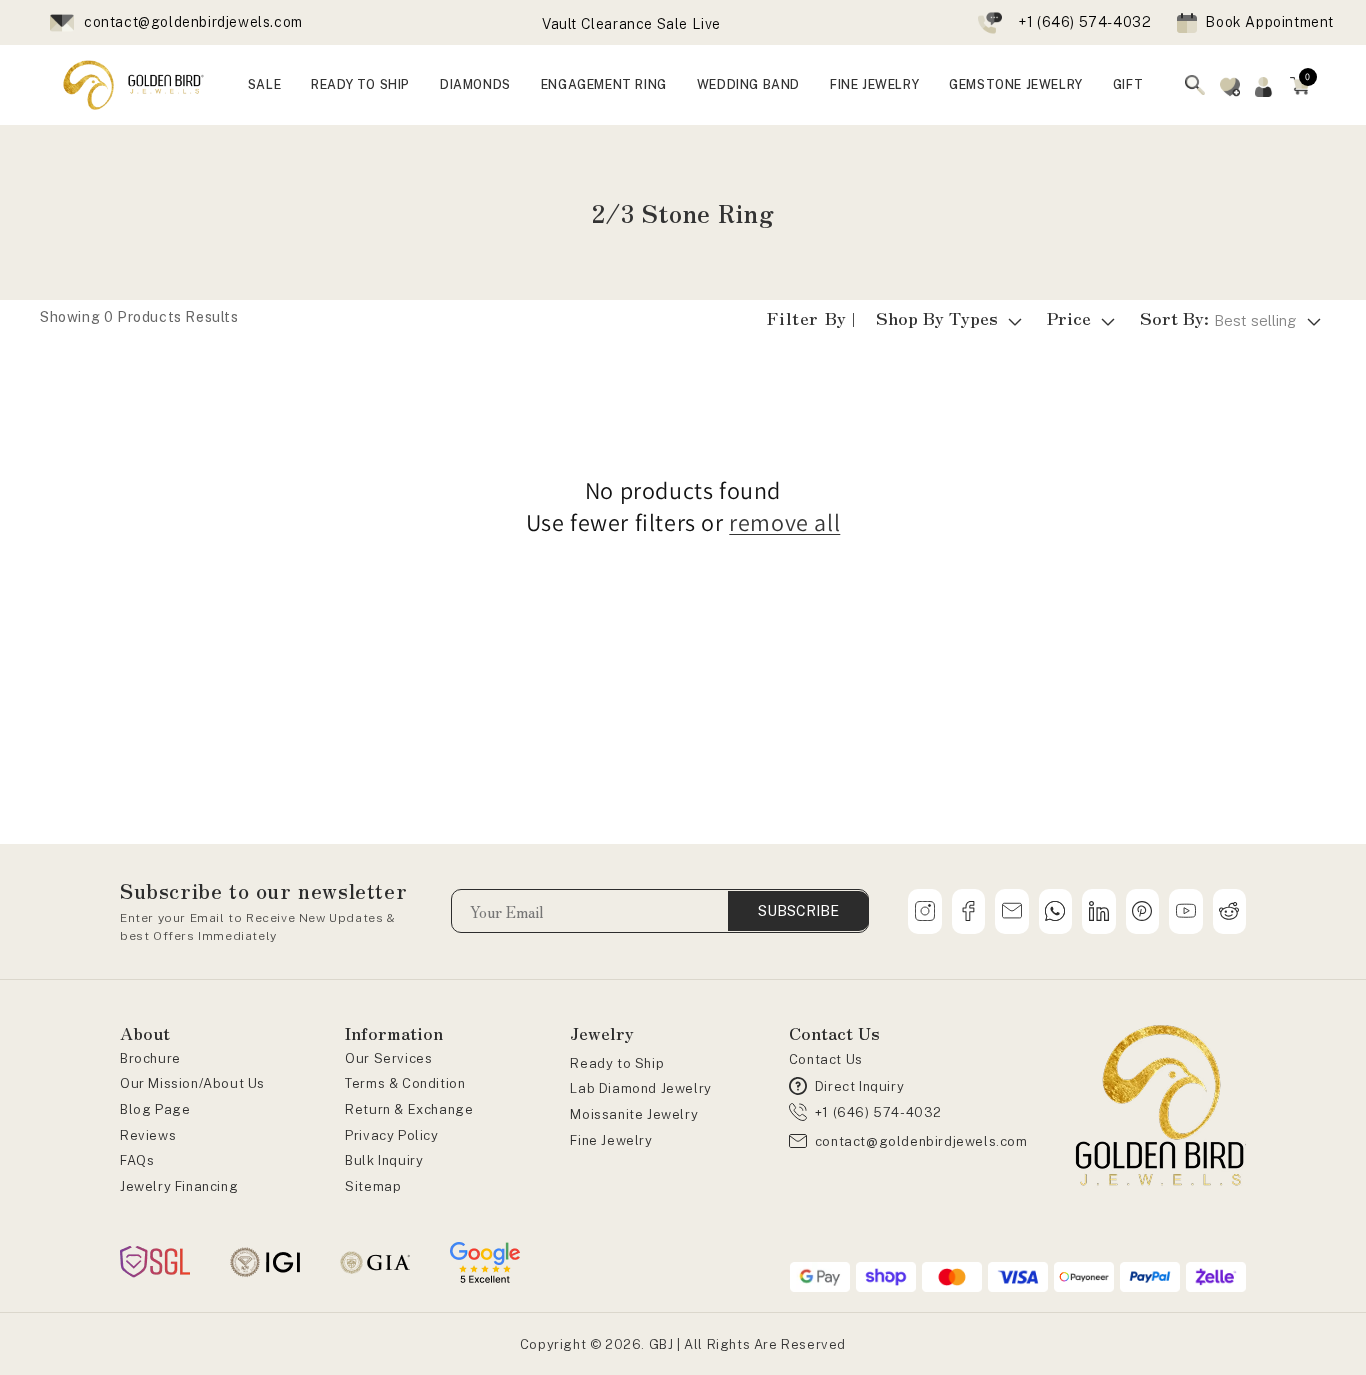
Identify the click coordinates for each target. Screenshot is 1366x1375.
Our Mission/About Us (192, 1083)
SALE (264, 84)
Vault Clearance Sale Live (631, 24)
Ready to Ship (617, 1063)
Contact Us (826, 1059)
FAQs (137, 1160)
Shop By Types (937, 317)
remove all (784, 522)
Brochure (150, 1058)
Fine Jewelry (611, 1140)
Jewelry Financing (179, 1186)
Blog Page (155, 1109)
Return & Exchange (409, 1109)
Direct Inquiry (859, 1086)
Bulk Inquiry (384, 1160)
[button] (1300, 85)
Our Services (388, 1058)
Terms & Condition (405, 1083)
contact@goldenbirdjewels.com (193, 22)
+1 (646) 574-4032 (1084, 22)
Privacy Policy (391, 1135)
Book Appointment (1269, 22)
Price (1069, 317)
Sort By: (1218, 317)
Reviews (148, 1135)
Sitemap (373, 1186)
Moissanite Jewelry (634, 1114)
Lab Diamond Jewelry (640, 1088)
